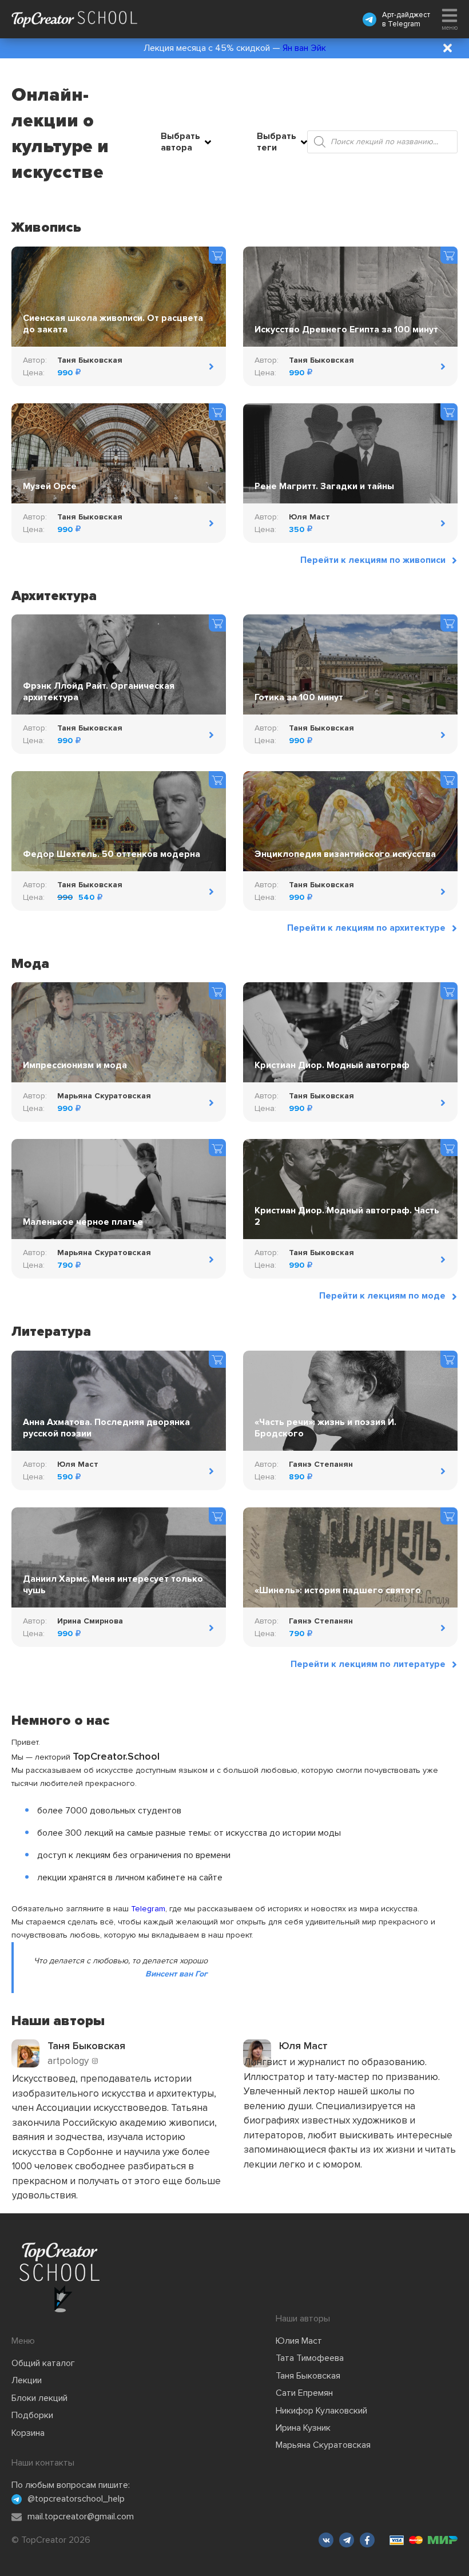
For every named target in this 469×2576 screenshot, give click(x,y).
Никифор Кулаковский (321, 2411)
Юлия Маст (299, 2341)
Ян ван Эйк (304, 48)
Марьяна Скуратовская (323, 2445)
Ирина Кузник (303, 2428)
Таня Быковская (308, 2376)
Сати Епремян (304, 2393)
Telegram (404, 24)
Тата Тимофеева (310, 2358)
